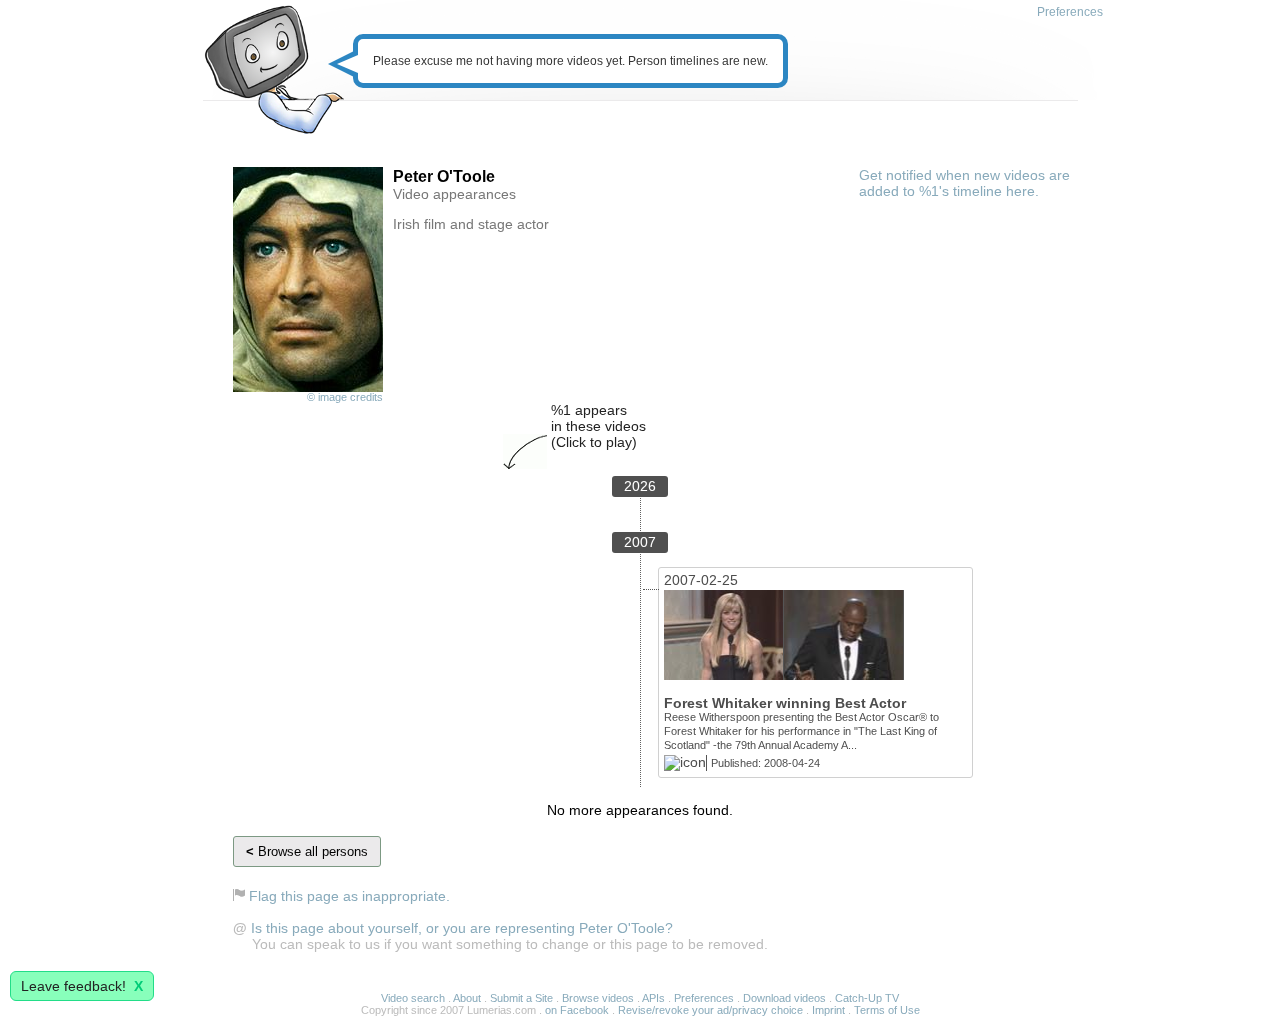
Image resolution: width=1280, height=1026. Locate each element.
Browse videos (598, 998)
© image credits (345, 397)
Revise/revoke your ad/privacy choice (710, 1010)
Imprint (828, 1010)
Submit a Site (521, 998)
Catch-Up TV (867, 998)
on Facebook (577, 1010)
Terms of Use (887, 1010)
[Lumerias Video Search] (273, 71)
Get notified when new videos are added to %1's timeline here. (964, 183)
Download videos (784, 998)
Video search (413, 998)
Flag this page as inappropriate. (349, 896)
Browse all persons (307, 851)
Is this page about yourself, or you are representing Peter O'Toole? (462, 928)
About (467, 998)
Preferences (1070, 12)
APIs (653, 998)
